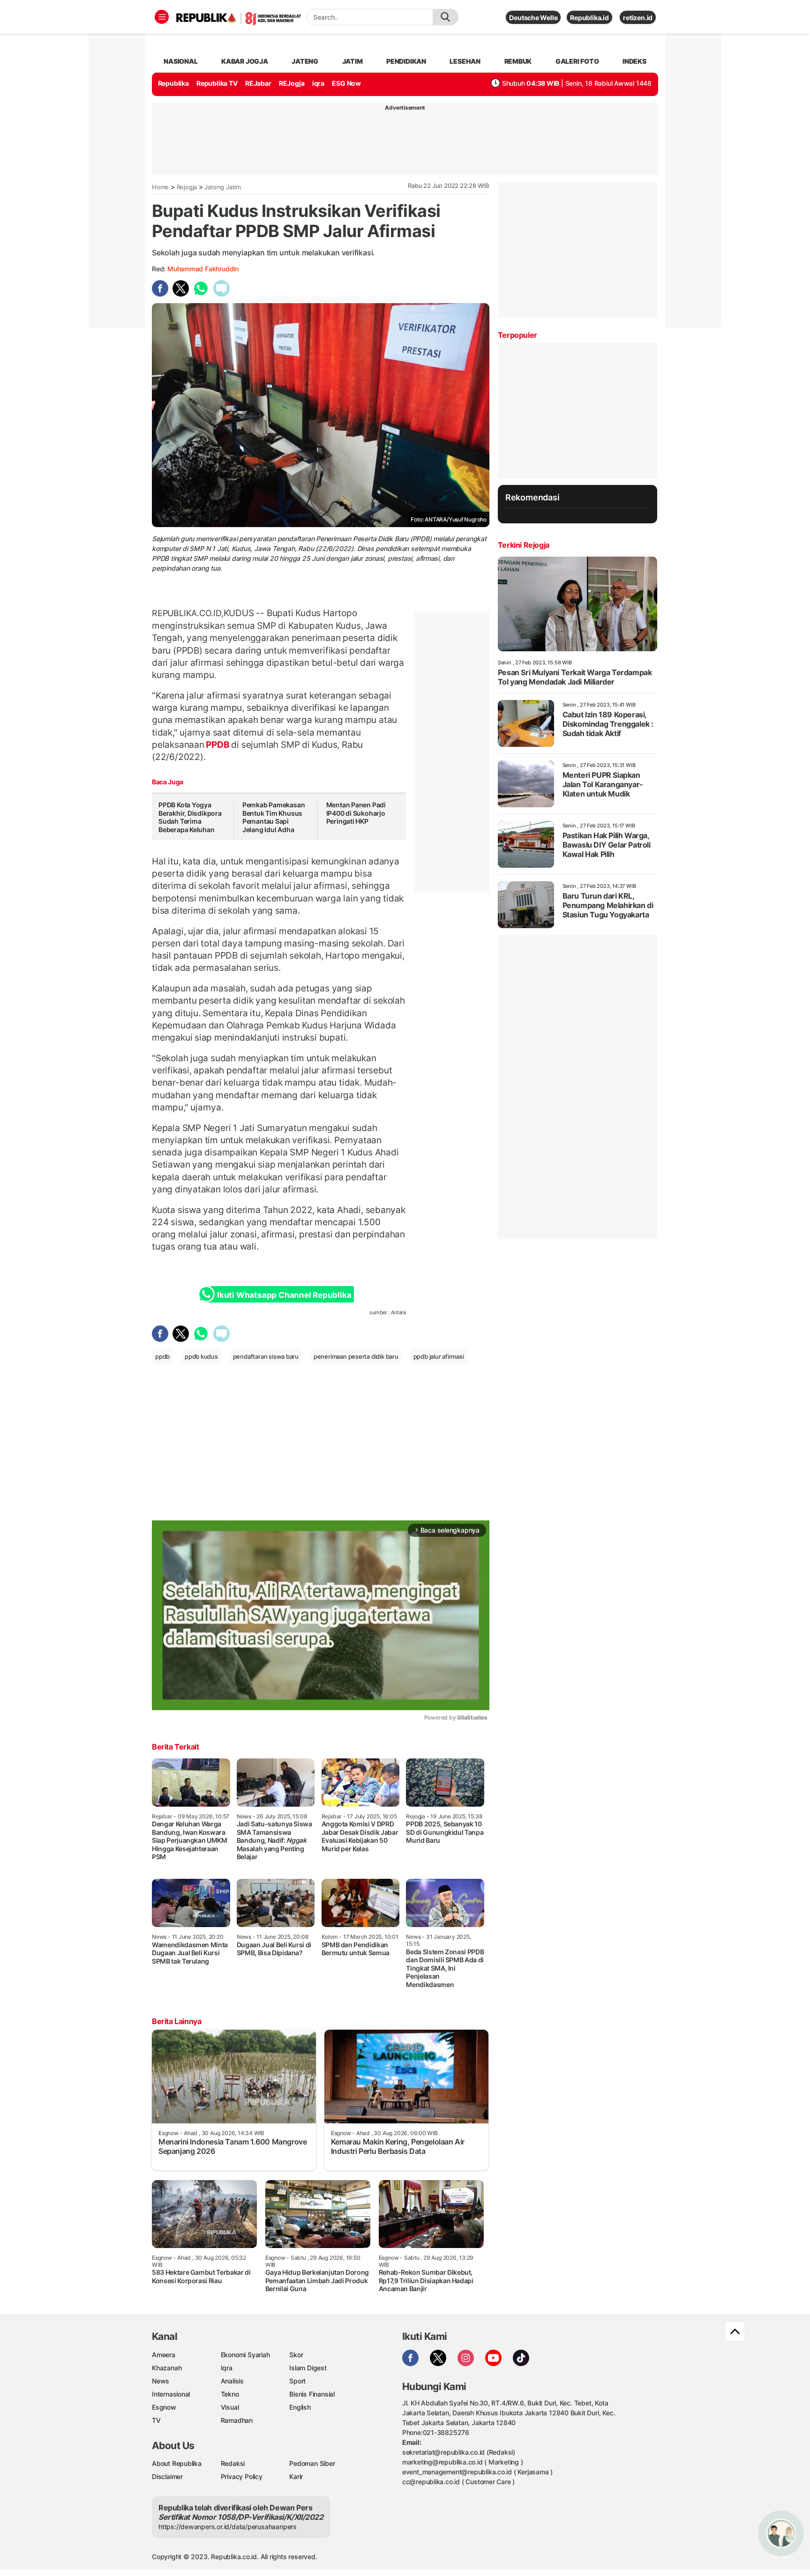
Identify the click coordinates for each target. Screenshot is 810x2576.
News (161, 2381)
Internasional (171, 2394)
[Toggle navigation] (162, 17)
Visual (230, 2407)
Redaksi (233, 2463)
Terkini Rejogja (524, 545)
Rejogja (187, 187)
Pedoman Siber (312, 2463)
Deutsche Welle (533, 18)
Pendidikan (406, 61)
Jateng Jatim (222, 187)
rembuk (518, 61)
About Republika (177, 2463)
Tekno (230, 2394)
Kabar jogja (245, 61)
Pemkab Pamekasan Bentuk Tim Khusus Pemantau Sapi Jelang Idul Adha (274, 817)
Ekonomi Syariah (245, 2355)
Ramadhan (237, 2420)
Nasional (180, 61)
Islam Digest (308, 2368)
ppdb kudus (201, 1356)
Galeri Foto (577, 61)
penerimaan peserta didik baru (356, 1356)
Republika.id (589, 18)
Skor (296, 2355)
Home (160, 187)
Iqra (227, 2368)
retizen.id (638, 18)
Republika (173, 83)
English (300, 2407)
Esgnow (164, 2407)
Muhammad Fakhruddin (203, 269)
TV (156, 2420)
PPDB (218, 745)
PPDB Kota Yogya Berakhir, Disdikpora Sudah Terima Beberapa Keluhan (190, 817)
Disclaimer (167, 2476)
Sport (297, 2381)
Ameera (164, 2355)
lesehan (465, 61)
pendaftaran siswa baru (266, 1356)
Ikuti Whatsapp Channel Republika (284, 1295)
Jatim (352, 61)
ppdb (162, 1356)
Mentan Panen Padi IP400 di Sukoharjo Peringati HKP (356, 813)
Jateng (305, 61)
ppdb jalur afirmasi (439, 1356)
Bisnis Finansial (312, 2394)
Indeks (634, 61)
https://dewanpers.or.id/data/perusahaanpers (228, 2527)
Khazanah (167, 2368)
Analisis (232, 2381)
